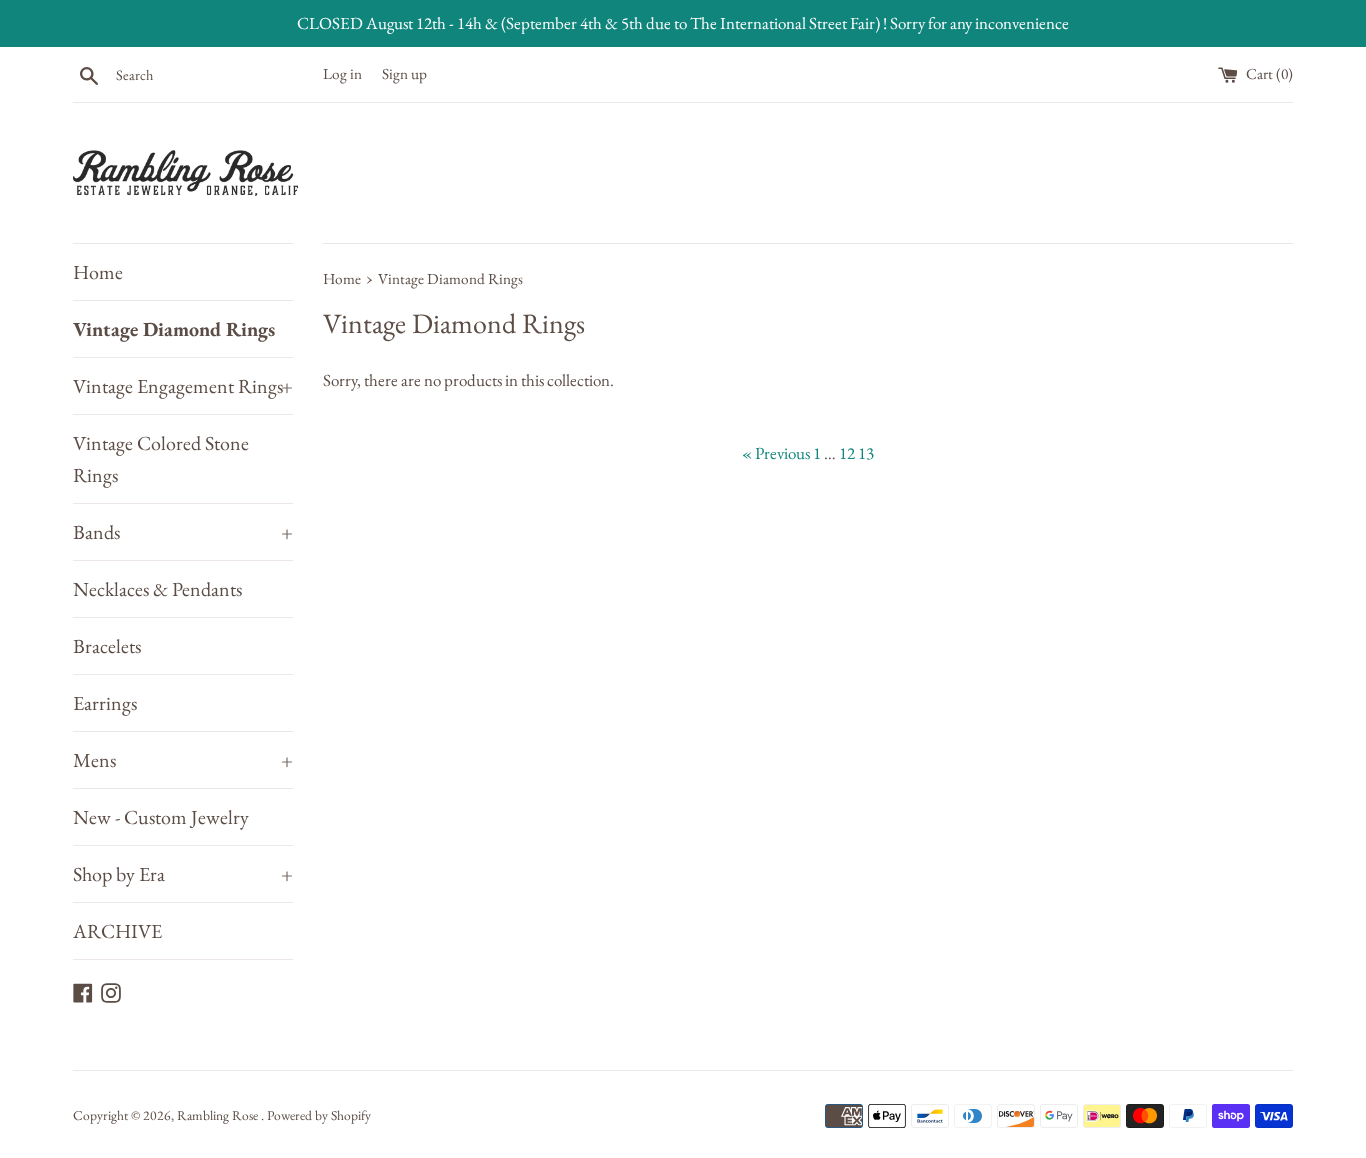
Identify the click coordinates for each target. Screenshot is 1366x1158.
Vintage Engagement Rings (183, 386)
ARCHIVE (117, 931)
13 (866, 453)
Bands (183, 532)
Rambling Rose (219, 1115)
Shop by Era (183, 874)
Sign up (404, 74)
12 (847, 453)
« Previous (776, 453)
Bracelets (107, 646)
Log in (342, 74)
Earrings (105, 703)
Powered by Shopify (319, 1115)
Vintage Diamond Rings (174, 329)
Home (98, 272)
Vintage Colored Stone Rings (161, 459)
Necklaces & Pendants (157, 589)
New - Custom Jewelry (161, 817)
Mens (183, 760)
